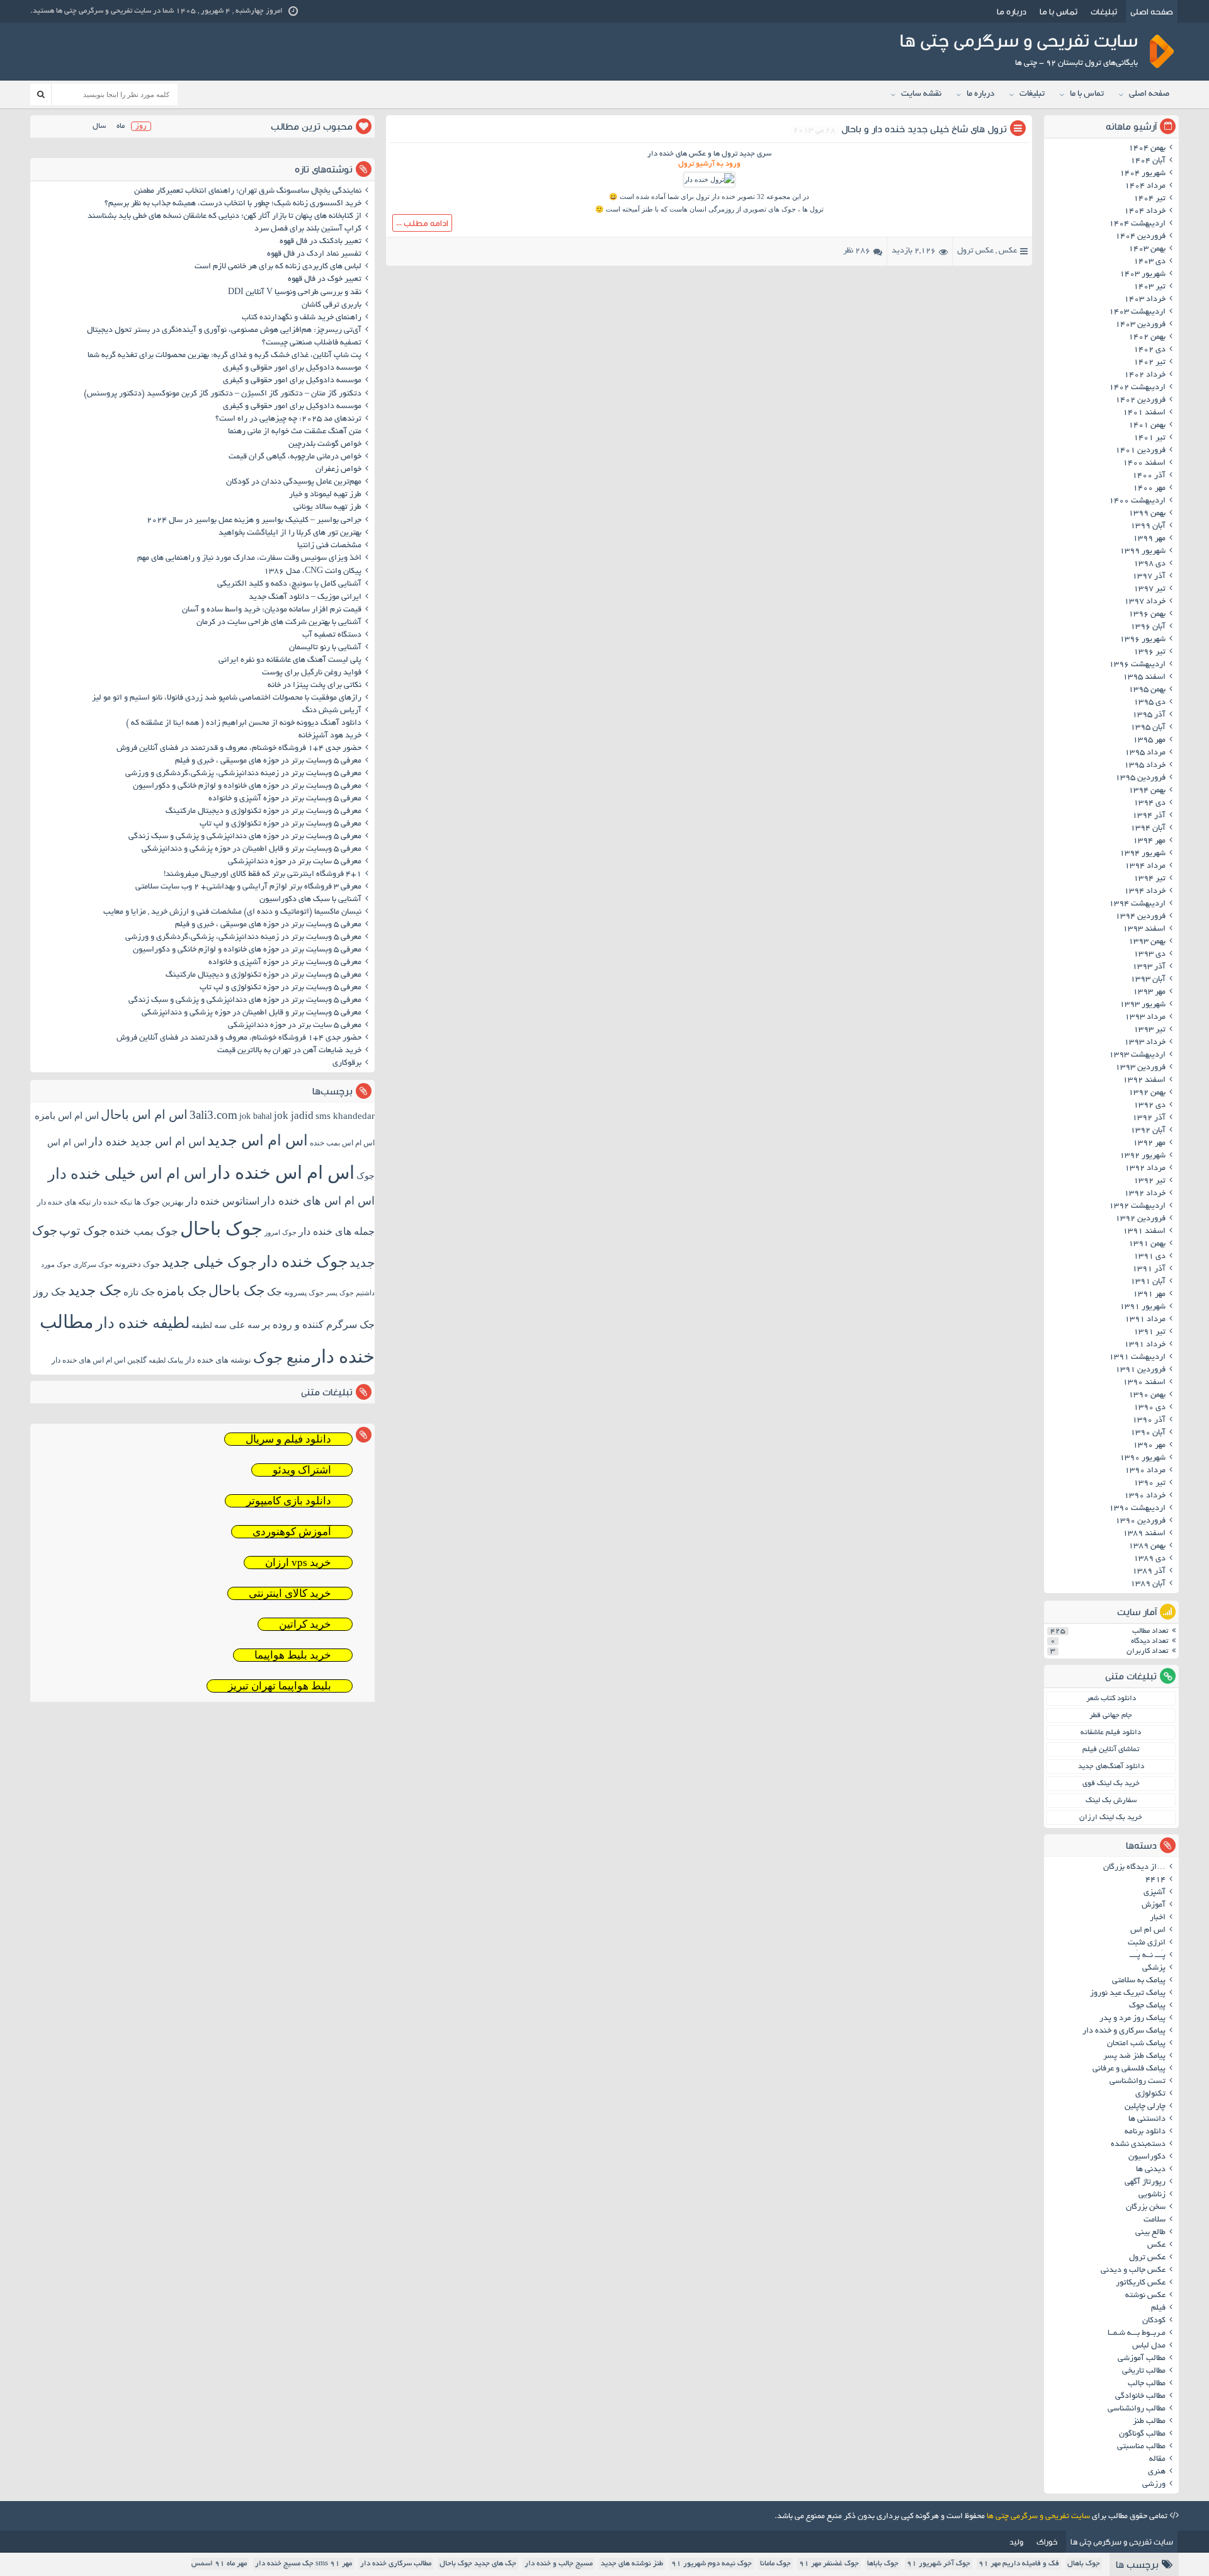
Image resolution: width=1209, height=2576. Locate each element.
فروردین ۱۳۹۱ (1140, 1370)
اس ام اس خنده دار (281, 1172)
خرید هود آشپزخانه (330, 736)
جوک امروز (281, 1232)
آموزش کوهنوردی (292, 1532)
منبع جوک (282, 1358)
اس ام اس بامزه (67, 1116)
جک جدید (95, 1291)
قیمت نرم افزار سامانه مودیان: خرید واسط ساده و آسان (272, 610)
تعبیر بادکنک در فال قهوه (321, 242)
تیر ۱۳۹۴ (1149, 879)
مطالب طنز (1149, 2422)
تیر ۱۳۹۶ (1149, 652)
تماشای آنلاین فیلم (1111, 1750)
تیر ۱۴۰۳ (1149, 287)
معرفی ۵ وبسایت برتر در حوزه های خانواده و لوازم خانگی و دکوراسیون (247, 786)
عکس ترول (975, 251)
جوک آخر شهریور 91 (939, 2564)
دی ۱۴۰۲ (1149, 350)
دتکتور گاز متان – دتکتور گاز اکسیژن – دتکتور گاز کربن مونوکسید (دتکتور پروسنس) (223, 394)
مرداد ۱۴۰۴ (1145, 186)
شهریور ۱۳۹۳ (1143, 1005)
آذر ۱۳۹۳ (1149, 967)
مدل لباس (1149, 2346)
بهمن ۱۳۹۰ (1147, 1395)
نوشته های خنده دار (218, 1360)
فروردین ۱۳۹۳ (1140, 1068)
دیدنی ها (1151, 2170)
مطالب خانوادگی (1140, 2397)
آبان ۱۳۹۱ (1148, 1282)
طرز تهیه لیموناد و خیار (325, 495)
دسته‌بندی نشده (1138, 2145)
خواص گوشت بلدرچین (325, 445)
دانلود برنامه (1145, 2132)
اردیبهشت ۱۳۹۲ (1137, 1206)
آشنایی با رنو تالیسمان (325, 648)
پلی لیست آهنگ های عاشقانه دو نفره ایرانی (290, 661)
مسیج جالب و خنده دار (559, 2564)
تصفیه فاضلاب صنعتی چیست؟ (312, 343)
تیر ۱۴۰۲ (1149, 363)
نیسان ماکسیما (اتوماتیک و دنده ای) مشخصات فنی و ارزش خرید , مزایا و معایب (232, 912)
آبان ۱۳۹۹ (1148, 526)
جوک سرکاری (93, 1264)
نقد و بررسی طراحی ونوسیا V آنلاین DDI (295, 293)
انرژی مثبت (1147, 1943)
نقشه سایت (921, 94)
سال (99, 126)
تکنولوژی (1150, 2094)
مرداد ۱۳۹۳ (1145, 1018)
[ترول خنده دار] (709, 179)
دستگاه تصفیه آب (332, 635)
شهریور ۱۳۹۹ (1143, 552)
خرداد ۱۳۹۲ (1145, 1194)
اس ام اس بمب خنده (342, 1143)
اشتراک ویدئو (302, 1470)
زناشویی (1152, 2195)
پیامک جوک (1147, 2006)
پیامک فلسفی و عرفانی (1129, 2069)
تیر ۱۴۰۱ (1149, 438)
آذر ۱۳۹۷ (1149, 577)
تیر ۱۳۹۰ (1149, 1484)
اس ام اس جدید (258, 1140)
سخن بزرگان (1146, 2208)
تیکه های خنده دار (64, 1202)
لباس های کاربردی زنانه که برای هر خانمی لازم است (278, 267)
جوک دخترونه (137, 1264)
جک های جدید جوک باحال (478, 2564)
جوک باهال (1084, 2564)
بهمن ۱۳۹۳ (1147, 942)
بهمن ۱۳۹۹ (1147, 514)
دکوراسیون (1147, 2157)
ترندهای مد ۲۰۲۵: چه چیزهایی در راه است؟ (288, 419)
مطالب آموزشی (1142, 2359)
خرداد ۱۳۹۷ (1145, 602)
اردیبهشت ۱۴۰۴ (1137, 224)
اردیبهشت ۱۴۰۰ (1137, 501)
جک (275, 1292)
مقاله (1157, 2460)
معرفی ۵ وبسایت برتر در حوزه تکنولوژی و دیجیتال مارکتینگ (264, 812)
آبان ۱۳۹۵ (1148, 728)
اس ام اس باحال (144, 1115)
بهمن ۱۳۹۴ (1147, 791)
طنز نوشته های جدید (632, 2564)
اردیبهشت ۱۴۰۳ (1137, 312)
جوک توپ (83, 1231)
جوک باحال (221, 1228)
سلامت (1155, 2220)
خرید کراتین (305, 1624)
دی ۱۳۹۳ (1149, 955)
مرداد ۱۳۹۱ (1145, 1320)
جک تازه (139, 1292)
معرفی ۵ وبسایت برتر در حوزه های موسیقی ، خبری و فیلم (268, 761)
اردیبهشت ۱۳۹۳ (1137, 1055)
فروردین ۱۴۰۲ (1140, 400)
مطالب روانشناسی (1137, 2409)
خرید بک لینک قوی (1111, 1784)
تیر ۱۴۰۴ (1149, 199)
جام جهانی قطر (1111, 1716)
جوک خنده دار (303, 1261)
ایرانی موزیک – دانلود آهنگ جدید (305, 598)
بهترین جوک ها (159, 1202)
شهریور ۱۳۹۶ (1143, 640)
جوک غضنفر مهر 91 (829, 2564)
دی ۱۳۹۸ (1149, 564)
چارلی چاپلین (1145, 2107)
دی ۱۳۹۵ (1149, 703)
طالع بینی (1150, 2233)
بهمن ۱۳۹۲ (1147, 1093)
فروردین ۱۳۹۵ (1140, 778)
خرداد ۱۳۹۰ (1145, 1496)
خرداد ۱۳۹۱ (1145, 1345)
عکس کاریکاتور (1141, 2283)
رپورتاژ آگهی (1145, 2182)
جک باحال (237, 1291)
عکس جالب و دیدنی (1133, 2271)
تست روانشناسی (1138, 2082)
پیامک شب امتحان (1136, 2044)
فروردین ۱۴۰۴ (1140, 237)
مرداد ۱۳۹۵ (1145, 753)
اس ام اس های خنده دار (318, 1201)
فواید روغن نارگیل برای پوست (312, 673)
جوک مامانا (775, 2564)
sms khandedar (345, 1116)
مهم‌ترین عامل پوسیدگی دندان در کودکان (294, 482)
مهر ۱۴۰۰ (1149, 489)
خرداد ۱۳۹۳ (1145, 1043)
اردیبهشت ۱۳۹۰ (1137, 1509)
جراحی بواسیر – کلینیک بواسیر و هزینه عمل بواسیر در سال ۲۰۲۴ (254, 521)
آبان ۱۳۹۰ (1148, 1433)
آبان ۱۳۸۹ (1148, 1584)
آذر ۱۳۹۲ (1149, 1118)
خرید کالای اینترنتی (290, 1593)
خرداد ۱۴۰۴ (1145, 212)
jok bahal (256, 1116)
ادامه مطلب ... (422, 223)
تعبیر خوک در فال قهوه (325, 280)
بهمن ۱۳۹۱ (1147, 1244)
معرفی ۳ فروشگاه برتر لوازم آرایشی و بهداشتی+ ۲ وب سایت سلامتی (248, 887)
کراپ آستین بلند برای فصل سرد (308, 229)
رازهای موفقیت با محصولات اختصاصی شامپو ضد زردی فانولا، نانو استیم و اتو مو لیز (227, 698)
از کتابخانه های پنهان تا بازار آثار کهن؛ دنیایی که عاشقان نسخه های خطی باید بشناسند (224, 217)
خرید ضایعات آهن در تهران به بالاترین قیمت (289, 1051)
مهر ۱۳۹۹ (1149, 539)
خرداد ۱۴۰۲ (1145, 375)
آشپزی (1155, 1893)
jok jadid (294, 1115)
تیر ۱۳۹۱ (1149, 1332)
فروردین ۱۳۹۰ (1140, 1521)
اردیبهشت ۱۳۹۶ (1137, 665)
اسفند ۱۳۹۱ (1144, 1232)
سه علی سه (237, 1325)
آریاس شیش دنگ (332, 711)
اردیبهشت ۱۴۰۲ (1137, 388)
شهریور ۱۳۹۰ (1143, 1458)
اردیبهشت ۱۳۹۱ (1137, 1358)
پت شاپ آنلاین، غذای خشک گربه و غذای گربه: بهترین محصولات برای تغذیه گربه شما (224, 356)
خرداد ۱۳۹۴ (1145, 892)
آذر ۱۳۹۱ (1149, 1269)
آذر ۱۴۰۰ (1149, 476)
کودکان (1154, 2321)
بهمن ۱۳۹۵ (1147, 690)
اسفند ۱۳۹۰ (1144, 1383)
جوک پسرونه (304, 1293)
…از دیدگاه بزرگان (1134, 1868)
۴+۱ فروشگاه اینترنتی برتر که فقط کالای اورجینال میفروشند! (263, 875)
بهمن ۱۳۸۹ (1147, 1546)
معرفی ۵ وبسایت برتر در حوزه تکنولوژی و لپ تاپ (281, 824)
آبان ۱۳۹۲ (1148, 1131)
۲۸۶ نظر (857, 251)
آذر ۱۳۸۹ (1149, 1572)
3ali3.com (213, 1115)
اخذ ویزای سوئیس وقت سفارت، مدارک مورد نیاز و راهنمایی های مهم (249, 559)
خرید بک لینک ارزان (1111, 1818)
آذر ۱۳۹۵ (1149, 715)
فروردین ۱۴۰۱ (1140, 451)
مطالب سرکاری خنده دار (396, 2564)
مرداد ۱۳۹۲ (1145, 1169)
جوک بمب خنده (144, 1231)
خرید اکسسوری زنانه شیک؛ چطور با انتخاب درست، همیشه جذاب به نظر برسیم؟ (233, 204)
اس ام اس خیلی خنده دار (127, 1174)
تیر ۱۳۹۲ (1149, 1181)
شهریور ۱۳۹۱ (1143, 1307)
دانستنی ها (1147, 2119)
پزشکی (1154, 1968)
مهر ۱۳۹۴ (1149, 841)
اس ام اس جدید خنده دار (147, 1142)
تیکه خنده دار (112, 1202)
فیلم (1158, 2308)
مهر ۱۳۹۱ (1149, 1295)
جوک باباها (883, 2564)
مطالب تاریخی (1144, 2371)
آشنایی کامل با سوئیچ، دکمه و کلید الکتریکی (289, 584)
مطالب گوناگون (1142, 2434)
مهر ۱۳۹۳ (1149, 992)
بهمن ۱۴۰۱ (1147, 426)
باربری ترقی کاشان (332, 305)
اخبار (1158, 1918)
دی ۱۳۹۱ (1149, 1257)
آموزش (1154, 1905)
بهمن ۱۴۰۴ (1147, 149)
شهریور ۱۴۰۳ (1143, 275)
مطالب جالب (1147, 2384)
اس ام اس (1148, 1931)
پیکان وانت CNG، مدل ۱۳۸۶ (312, 572)
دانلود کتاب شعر (1111, 1699)
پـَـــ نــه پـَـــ (1148, 1956)
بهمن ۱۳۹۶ (1147, 615)
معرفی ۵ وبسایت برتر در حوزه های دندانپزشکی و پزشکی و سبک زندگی (245, 837)
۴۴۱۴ (1155, 1880)
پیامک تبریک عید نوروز (1128, 1994)
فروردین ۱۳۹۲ (1140, 1219)
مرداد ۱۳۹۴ (1145, 866)
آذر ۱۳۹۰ (1149, 1421)
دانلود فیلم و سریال (288, 1439)
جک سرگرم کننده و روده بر (318, 1325)
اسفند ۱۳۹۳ (1144, 929)
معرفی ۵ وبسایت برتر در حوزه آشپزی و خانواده (285, 799)
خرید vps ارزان (298, 1563)
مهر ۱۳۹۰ (1149, 1446)
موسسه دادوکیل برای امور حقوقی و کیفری (292, 368)
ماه (121, 126)
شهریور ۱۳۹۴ (1143, 854)
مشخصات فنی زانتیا (329, 546)
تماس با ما (1059, 11)
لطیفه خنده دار (143, 1323)
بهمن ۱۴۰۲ (1147, 338)
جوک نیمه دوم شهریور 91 (712, 2564)
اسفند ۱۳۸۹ (1144, 1534)
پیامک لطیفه (166, 1360)
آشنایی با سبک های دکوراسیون (310, 900)
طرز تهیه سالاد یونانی (327, 508)
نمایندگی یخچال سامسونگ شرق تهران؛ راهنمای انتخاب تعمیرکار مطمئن (248, 191)
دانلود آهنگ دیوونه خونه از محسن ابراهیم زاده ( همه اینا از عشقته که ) (244, 723)
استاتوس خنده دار (223, 1201)
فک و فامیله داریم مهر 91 (1019, 2564)
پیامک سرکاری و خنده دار (1124, 2031)
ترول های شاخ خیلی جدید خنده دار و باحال (924, 129)
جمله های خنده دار (337, 1231)
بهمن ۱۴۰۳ (1147, 249)
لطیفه (202, 1325)
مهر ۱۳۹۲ (1149, 1143)
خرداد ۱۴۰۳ (1145, 300)
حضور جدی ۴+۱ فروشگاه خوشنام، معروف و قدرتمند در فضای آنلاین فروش (239, 749)
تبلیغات (1104, 11)
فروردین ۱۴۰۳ (1140, 325)
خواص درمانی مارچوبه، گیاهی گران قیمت (295, 457)
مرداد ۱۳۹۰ (1145, 1471)
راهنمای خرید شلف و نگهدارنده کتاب (302, 318)
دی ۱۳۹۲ (1149, 1106)
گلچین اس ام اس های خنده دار (99, 1360)
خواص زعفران (338, 470)
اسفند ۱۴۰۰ (1144, 463)
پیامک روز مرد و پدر (1132, 2019)
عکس (1008, 251)
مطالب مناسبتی (1141, 2447)
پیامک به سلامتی (1139, 1981)
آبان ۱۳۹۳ (1148, 980)
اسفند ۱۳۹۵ (1144, 678)
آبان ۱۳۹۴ (1148, 829)
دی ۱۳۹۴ (1149, 803)
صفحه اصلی (1152, 11)
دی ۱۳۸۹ (1149, 1559)
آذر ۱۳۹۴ (1149, 816)
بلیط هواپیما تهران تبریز (280, 1686)
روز (141, 126)
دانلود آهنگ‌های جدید (1111, 1767)
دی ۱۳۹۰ (1149, 1408)
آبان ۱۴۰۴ (1148, 161)
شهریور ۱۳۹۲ (1143, 1156)
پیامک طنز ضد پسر (1134, 2057)
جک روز (50, 1292)
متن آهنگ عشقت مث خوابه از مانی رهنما (295, 432)
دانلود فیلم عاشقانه (1111, 1733)
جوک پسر (340, 1293)
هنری (1157, 2472)
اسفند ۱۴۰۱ (1144, 413)
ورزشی (1154, 2485)
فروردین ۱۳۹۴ (1140, 917)
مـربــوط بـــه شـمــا (1137, 2334)
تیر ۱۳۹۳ (1149, 1030)
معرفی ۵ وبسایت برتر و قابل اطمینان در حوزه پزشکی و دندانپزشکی (252, 849)
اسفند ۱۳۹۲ (1144, 1081)
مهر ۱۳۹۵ (1149, 740)
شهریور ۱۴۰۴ (1143, 174)
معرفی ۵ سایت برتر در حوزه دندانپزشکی (295, 862)
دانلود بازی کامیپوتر (289, 1501)
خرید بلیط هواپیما (293, 1655)
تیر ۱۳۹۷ (1149, 589)
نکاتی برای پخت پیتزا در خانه (315, 686)
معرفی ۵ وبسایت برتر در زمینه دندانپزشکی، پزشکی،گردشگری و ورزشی (243, 774)
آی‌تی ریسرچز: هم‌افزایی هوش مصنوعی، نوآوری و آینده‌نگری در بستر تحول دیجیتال (224, 331)
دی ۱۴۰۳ (1149, 262)
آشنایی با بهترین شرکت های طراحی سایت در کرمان (279, 623)
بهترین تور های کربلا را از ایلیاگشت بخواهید (290, 533)
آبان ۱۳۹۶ (1148, 627)
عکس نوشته (1145, 2296)
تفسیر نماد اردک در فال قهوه (314, 254)
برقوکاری (347, 1064)
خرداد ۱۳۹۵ (1145, 766)
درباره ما (1012, 11)
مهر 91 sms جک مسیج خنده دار (304, 2564)
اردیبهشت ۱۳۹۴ (1137, 904)
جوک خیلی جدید (209, 1262)
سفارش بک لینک (1111, 1801)
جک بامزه (182, 1291)
